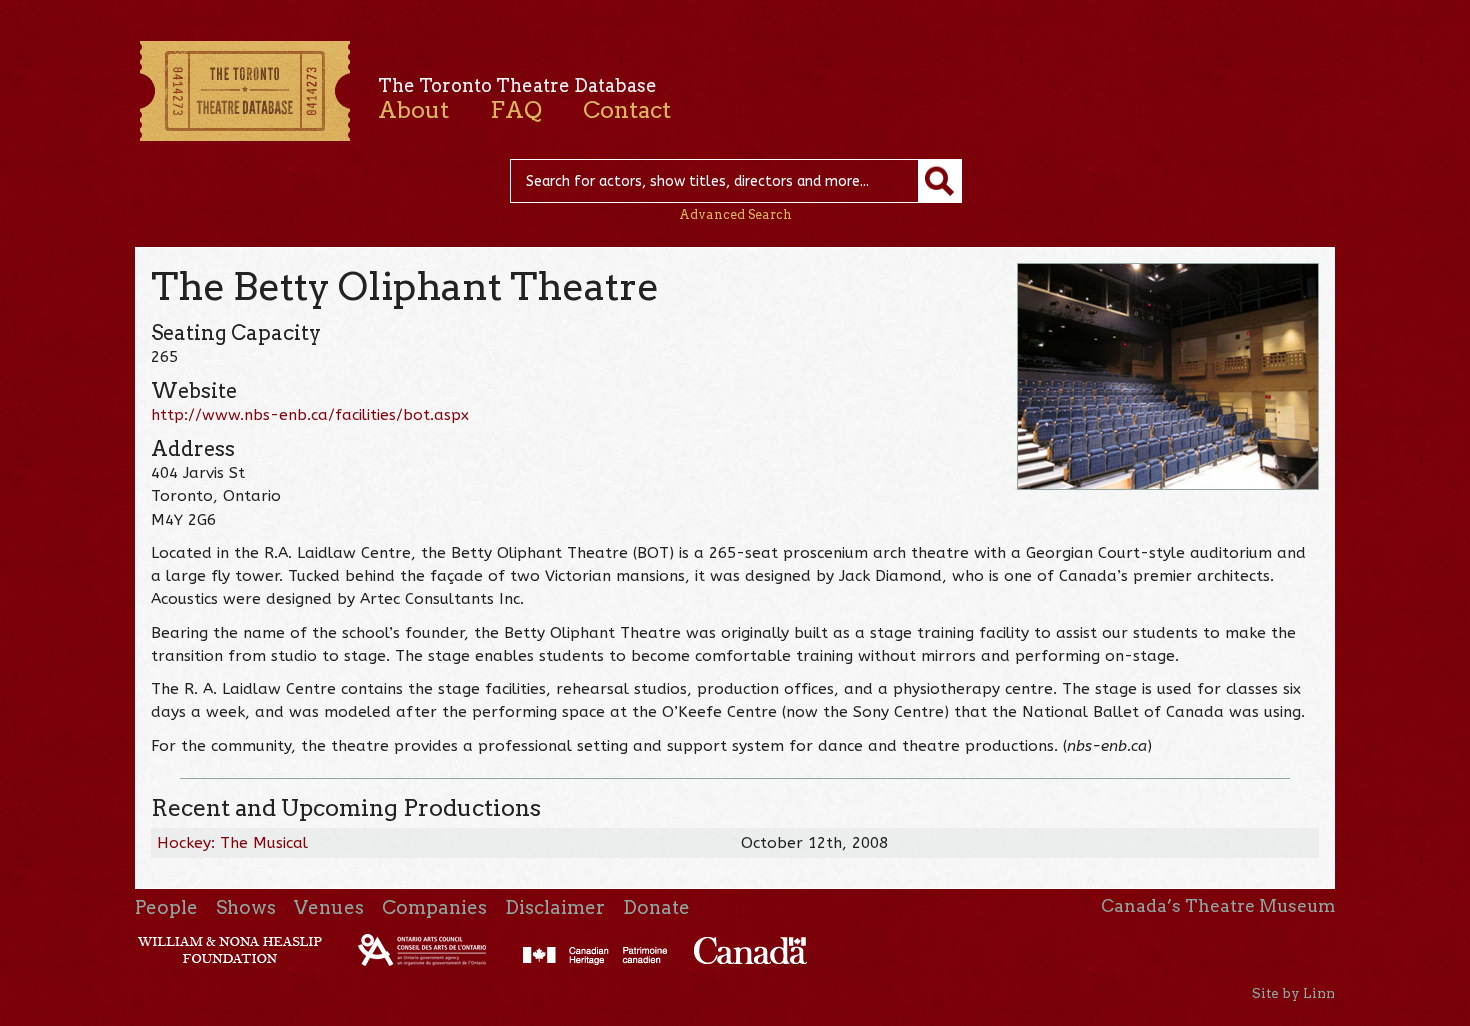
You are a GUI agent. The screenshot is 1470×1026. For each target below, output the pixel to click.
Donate (656, 907)
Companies (434, 907)
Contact (627, 110)
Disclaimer (555, 907)
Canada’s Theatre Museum (1218, 906)
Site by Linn (1293, 993)
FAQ (516, 110)
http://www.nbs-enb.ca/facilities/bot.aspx (310, 415)
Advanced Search (735, 214)
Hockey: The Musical (232, 843)
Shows (246, 907)
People (166, 907)
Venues (329, 907)
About (413, 110)
